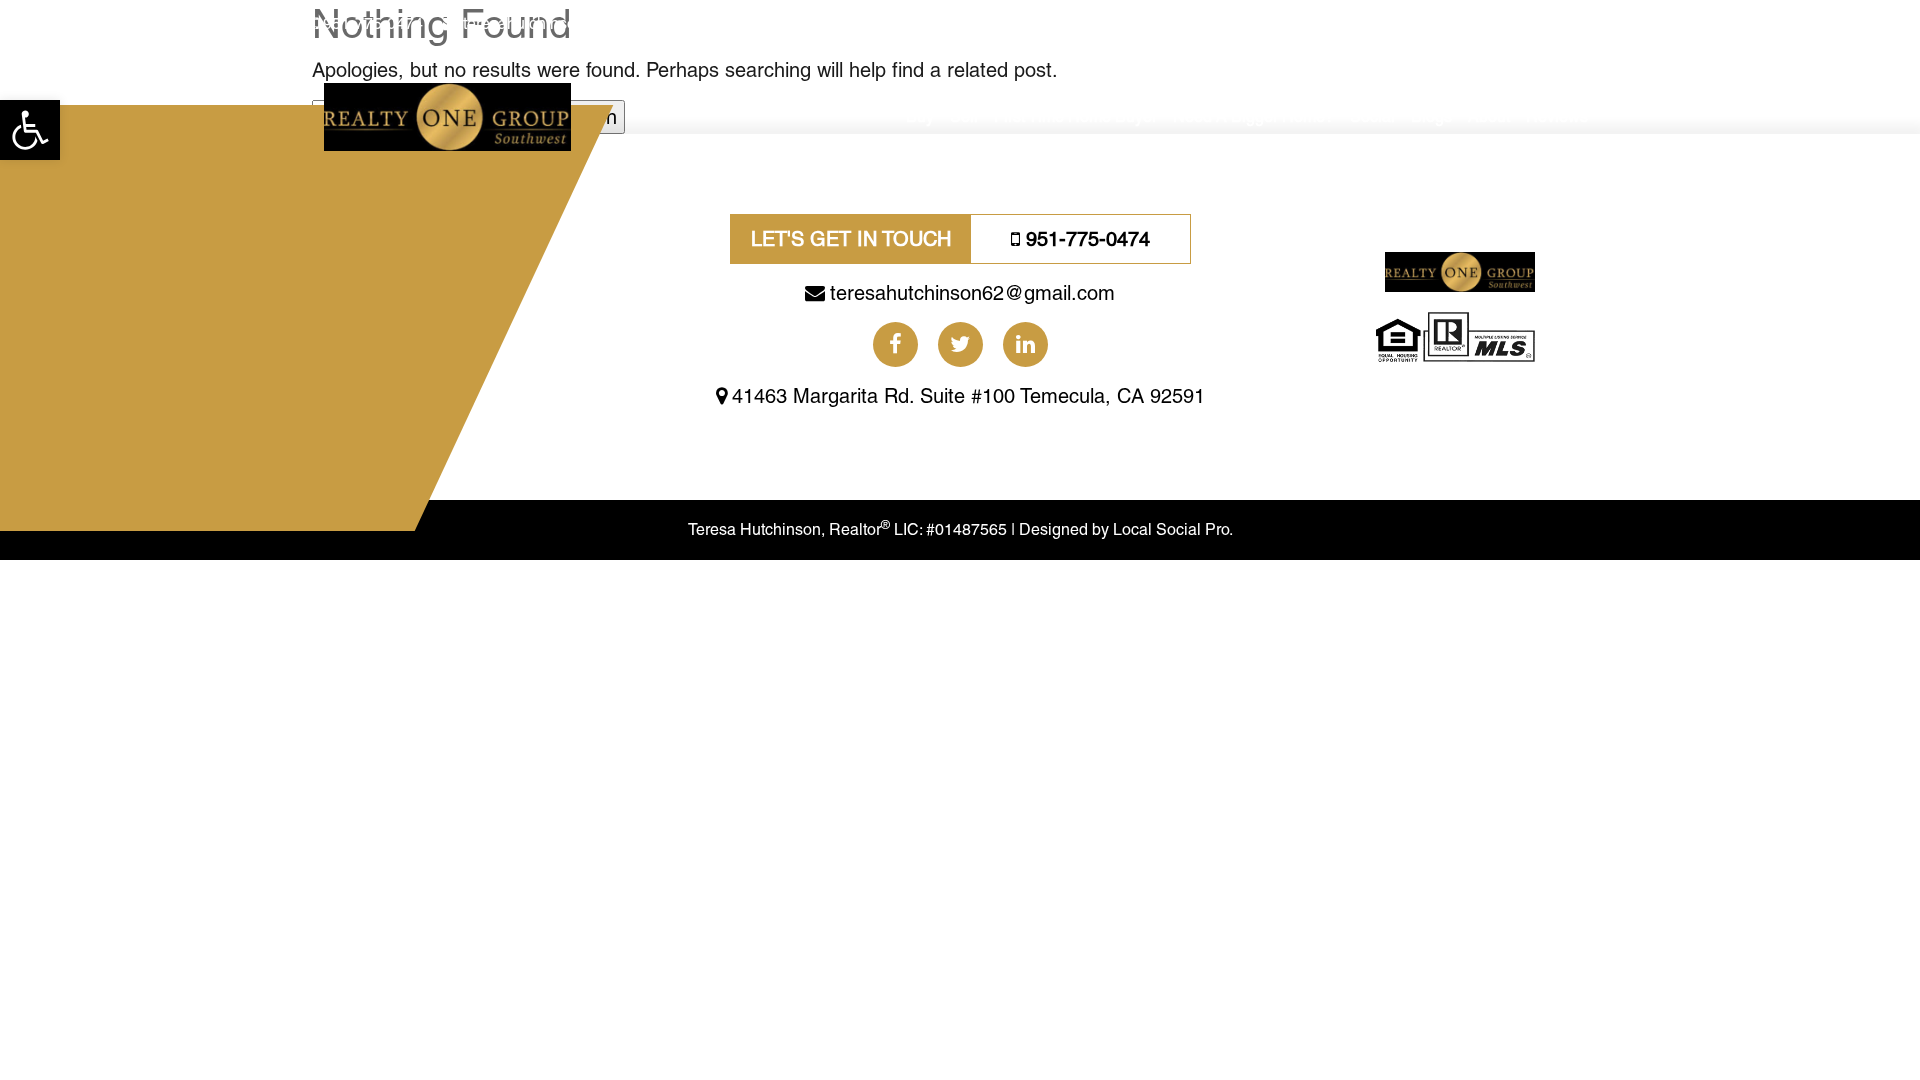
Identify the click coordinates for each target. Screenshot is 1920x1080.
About (1489, 116)
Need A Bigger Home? (1253, 116)
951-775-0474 (373, 23)
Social (1372, 116)
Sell (964, 116)
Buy (920, 116)
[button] (30, 130)
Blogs (1431, 116)
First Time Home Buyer (1075, 116)
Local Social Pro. (1173, 529)
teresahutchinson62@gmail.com (577, 23)
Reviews (1557, 116)
